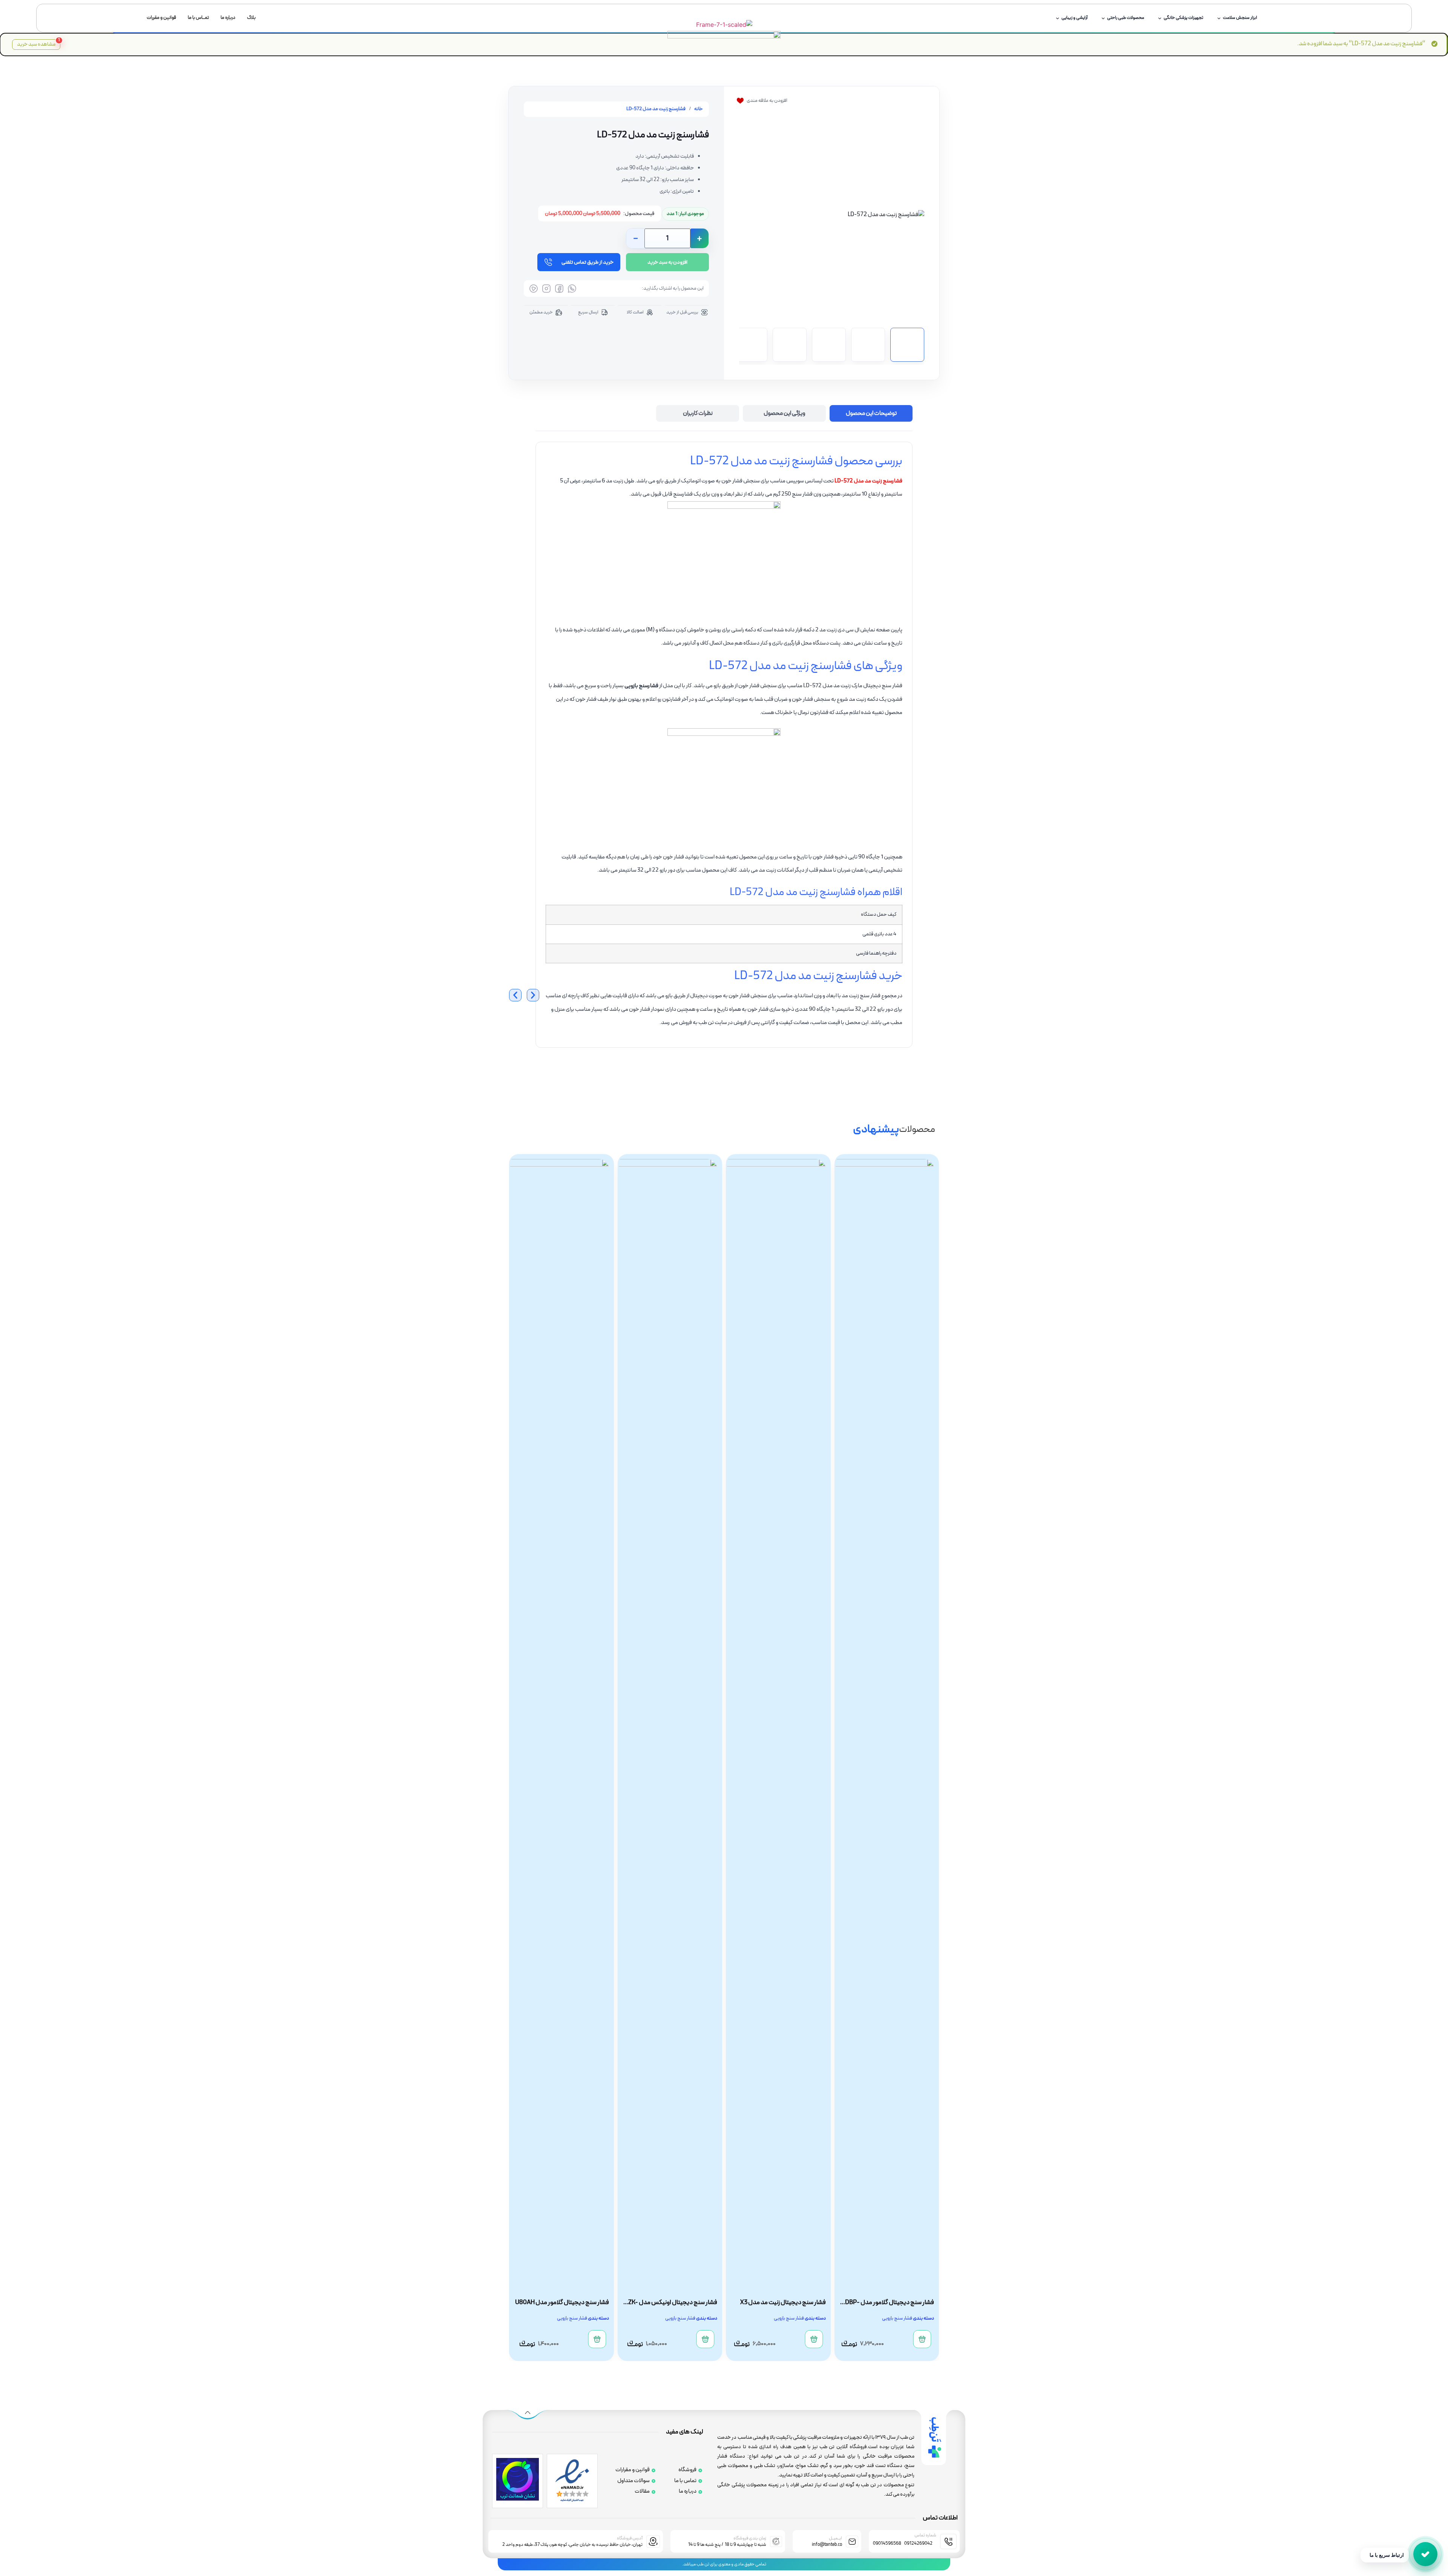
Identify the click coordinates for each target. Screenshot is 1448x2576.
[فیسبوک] (559, 289)
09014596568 (887, 2544)
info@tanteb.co (827, 2545)
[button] (832, 215)
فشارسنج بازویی (641, 686)
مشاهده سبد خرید (38, 44)
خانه (699, 109)
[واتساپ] (572, 289)
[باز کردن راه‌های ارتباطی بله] (1425, 2554)
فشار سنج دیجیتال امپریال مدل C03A (563, 2303)
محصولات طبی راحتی (1126, 18)
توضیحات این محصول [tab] (871, 413)
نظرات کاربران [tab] (698, 413)
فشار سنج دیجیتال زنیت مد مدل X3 (891, 2303)
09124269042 (918, 2544)
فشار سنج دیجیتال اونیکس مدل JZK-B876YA (780, 2307)
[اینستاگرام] (546, 289)
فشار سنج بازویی (897, 2318)
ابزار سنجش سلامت (1240, 18)
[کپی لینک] (534, 289)
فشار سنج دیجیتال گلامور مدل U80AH (670, 2303)
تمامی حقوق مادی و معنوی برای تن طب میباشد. (724, 2564)
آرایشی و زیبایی (1074, 18)
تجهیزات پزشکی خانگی (1183, 18)
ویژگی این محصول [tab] (785, 413)
